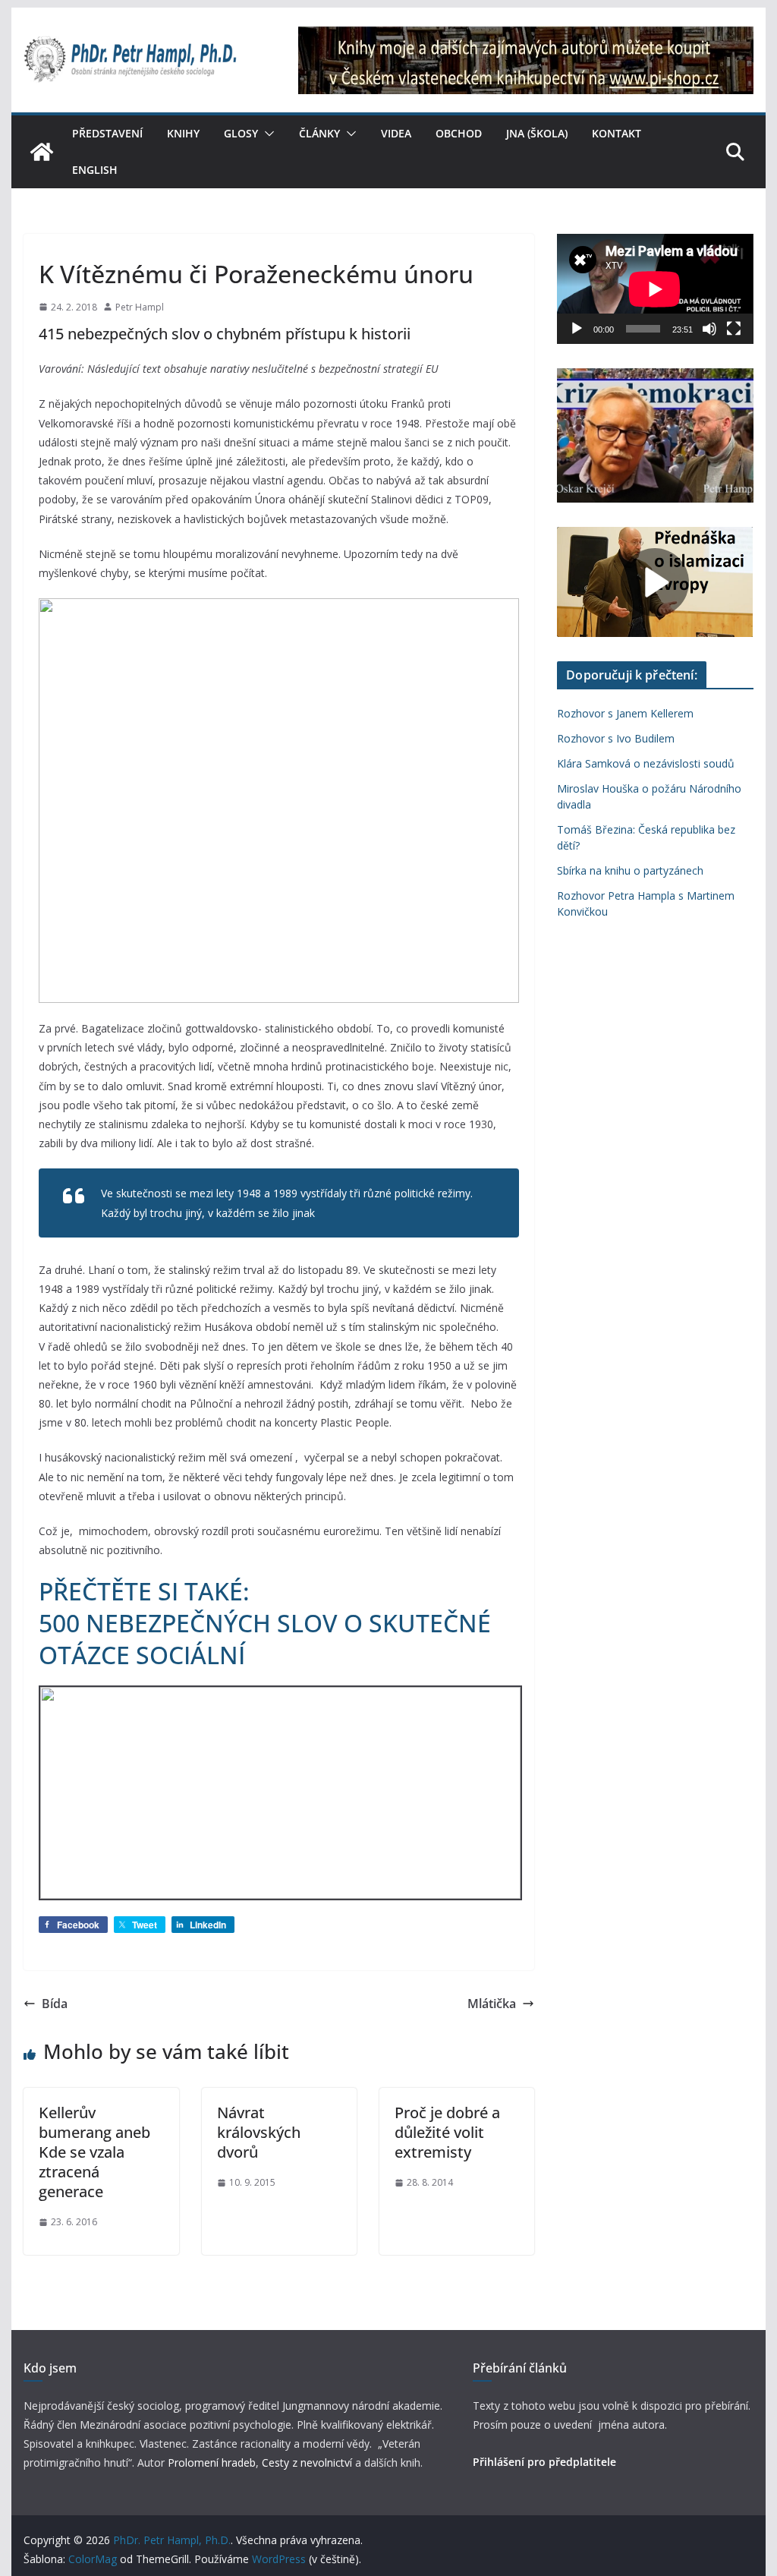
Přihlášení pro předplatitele (544, 2462)
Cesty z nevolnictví (308, 2462)
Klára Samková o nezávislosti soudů (646, 763)
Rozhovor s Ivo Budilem (616, 738)
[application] (655, 289)
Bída (55, 2004)
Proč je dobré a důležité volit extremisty (447, 2132)
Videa (396, 133)
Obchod (459, 133)
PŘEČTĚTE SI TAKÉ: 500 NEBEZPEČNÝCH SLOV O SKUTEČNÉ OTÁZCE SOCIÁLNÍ (265, 1622)
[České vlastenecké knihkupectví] (526, 36)
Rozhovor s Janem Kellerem (625, 713)
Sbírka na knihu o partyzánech (630, 870)
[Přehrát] (577, 329)
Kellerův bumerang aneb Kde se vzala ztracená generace (94, 2152)
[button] (266, 134)
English (95, 170)
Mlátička (492, 2004)
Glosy (241, 133)
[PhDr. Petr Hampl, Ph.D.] (42, 152)
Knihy (183, 133)
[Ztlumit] (709, 329)
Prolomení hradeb (212, 2462)
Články (319, 133)
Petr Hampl (140, 307)
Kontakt (617, 133)
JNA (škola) (537, 133)
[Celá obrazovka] (734, 329)
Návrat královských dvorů (259, 2132)
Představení (107, 133)
